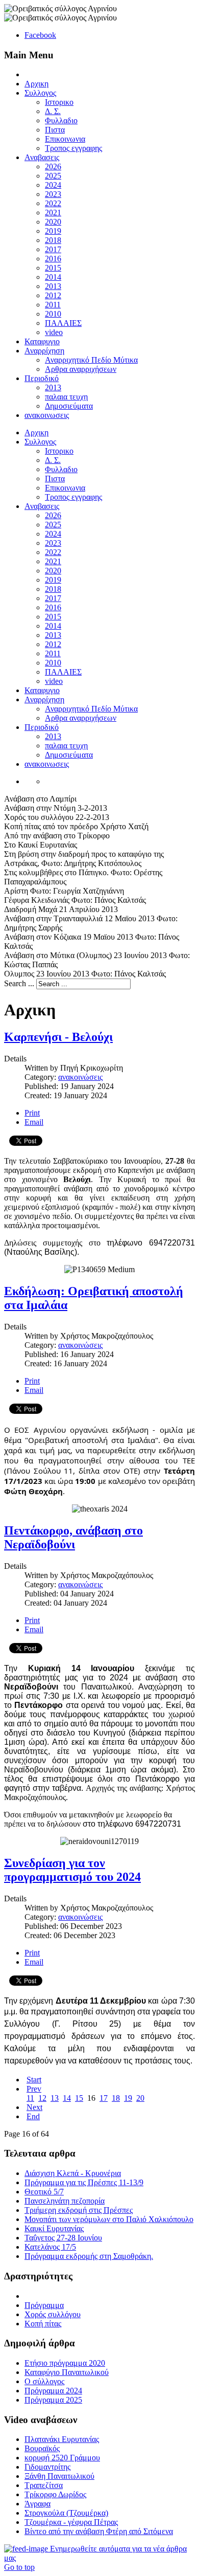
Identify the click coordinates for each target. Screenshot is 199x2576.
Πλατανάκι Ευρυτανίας (62, 2439)
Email (34, 1122)
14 (67, 2098)
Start (34, 2080)
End (33, 2116)
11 (30, 2098)
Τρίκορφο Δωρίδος (55, 2494)
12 (42, 2098)
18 (116, 2098)
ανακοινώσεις (80, 1077)
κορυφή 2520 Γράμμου (62, 2458)
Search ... (19, 983)
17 (104, 2098)
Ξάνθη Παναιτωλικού (59, 2476)
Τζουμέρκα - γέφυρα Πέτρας (71, 2522)
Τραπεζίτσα (44, 2485)
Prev (34, 2089)
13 (55, 2098)
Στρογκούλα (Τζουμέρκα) (66, 2513)
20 (140, 2098)
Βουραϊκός (42, 2448)
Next (34, 2107)
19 (128, 2098)
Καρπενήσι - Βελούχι (58, 1037)
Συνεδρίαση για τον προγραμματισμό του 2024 (72, 1870)
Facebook (40, 35)
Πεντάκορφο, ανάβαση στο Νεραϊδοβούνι (73, 1537)
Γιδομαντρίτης (47, 2467)
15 (79, 2098)
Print (32, 1113)
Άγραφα (38, 2504)
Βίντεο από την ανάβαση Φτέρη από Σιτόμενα (99, 2531)
